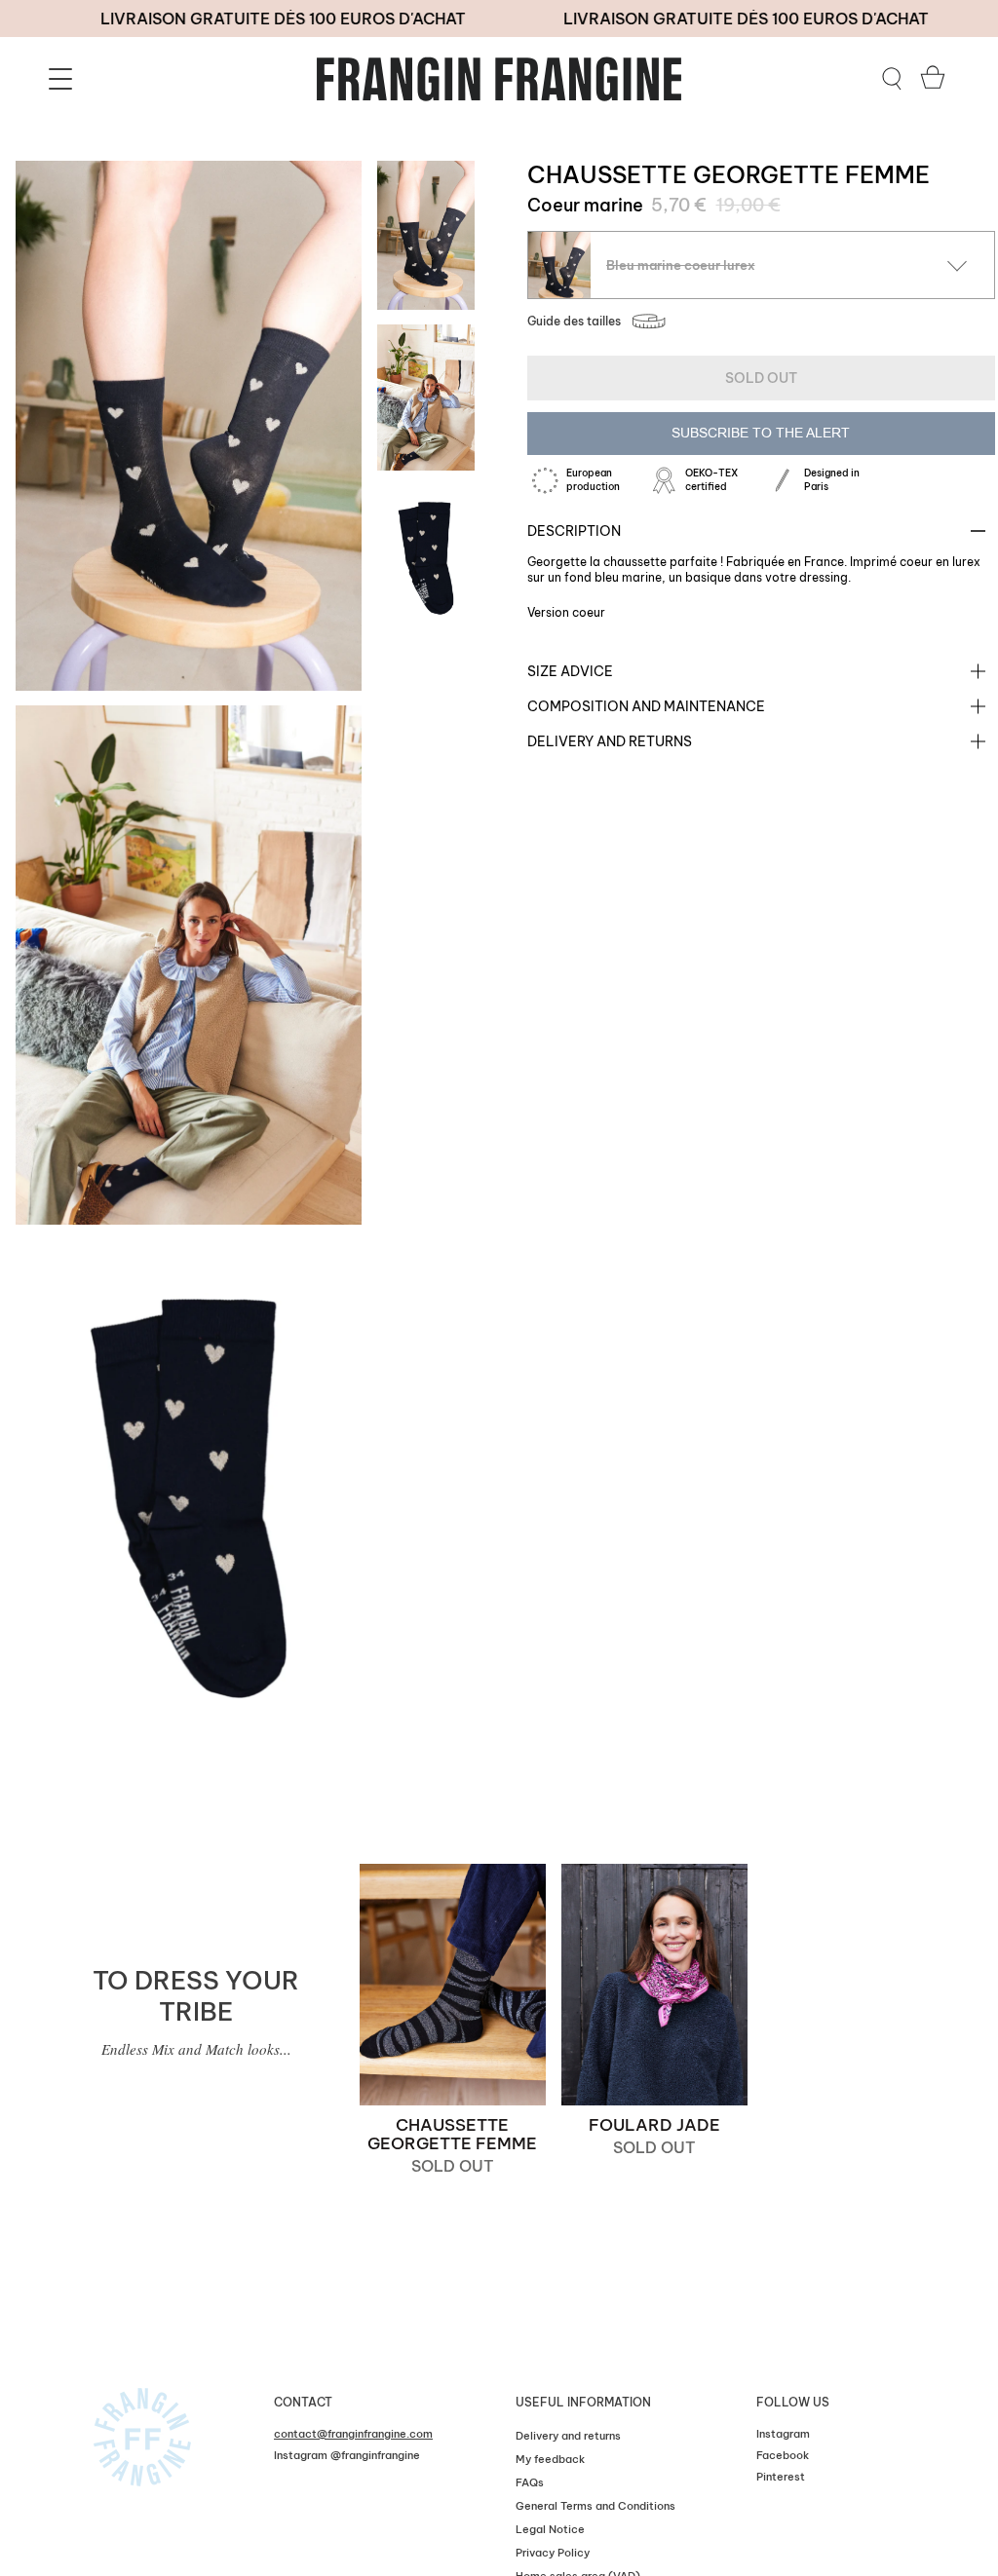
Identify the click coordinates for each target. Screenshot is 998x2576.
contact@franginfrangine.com (353, 2434)
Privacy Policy (553, 2553)
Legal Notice (550, 2529)
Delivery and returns (610, 741)
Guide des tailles (574, 321)
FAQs (530, 2482)
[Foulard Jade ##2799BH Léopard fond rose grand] (654, 1985)
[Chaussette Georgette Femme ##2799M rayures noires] (453, 1985)
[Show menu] (63, 79)
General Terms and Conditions (595, 2506)
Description (574, 531)
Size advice (570, 671)
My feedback (550, 2459)
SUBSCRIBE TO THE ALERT (761, 433)
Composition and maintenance (646, 706)
